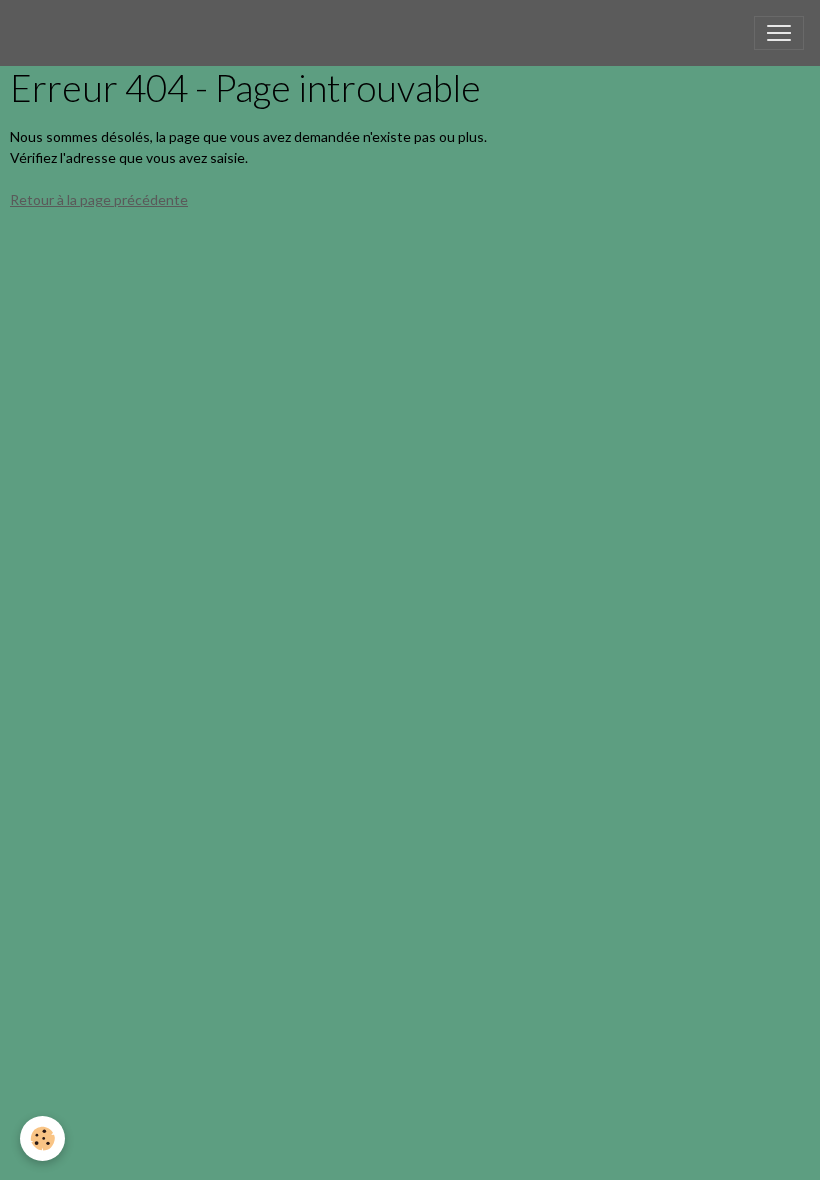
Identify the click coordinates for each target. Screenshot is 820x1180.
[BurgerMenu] (779, 33)
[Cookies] (42, 1138)
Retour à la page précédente (99, 199)
